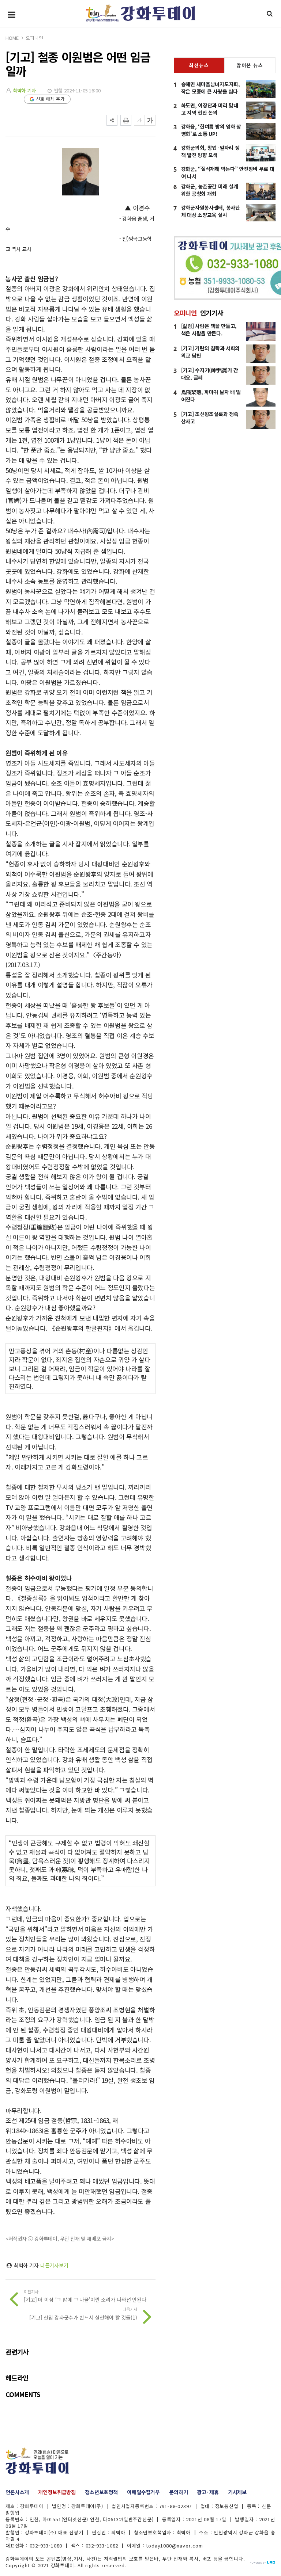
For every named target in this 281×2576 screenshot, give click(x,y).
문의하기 (178, 2492)
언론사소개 (17, 2492)
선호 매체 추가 (50, 99)
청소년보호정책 (101, 2492)
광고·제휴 (208, 2492)
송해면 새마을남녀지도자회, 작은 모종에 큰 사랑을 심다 (211, 88)
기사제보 (237, 2492)
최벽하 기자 (24, 90)
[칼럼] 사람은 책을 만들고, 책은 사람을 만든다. (209, 329)
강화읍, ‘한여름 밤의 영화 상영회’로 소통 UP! (211, 130)
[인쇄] (126, 120)
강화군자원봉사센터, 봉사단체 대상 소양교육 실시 (211, 211)
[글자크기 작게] (139, 120)
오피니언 (34, 38)
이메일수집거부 (143, 2492)
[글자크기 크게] (150, 120)
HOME (12, 38)
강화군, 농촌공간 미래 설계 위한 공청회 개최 (210, 190)
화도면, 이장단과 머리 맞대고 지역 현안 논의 (210, 109)
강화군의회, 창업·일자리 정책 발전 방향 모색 (210, 151)
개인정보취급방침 (57, 2492)
